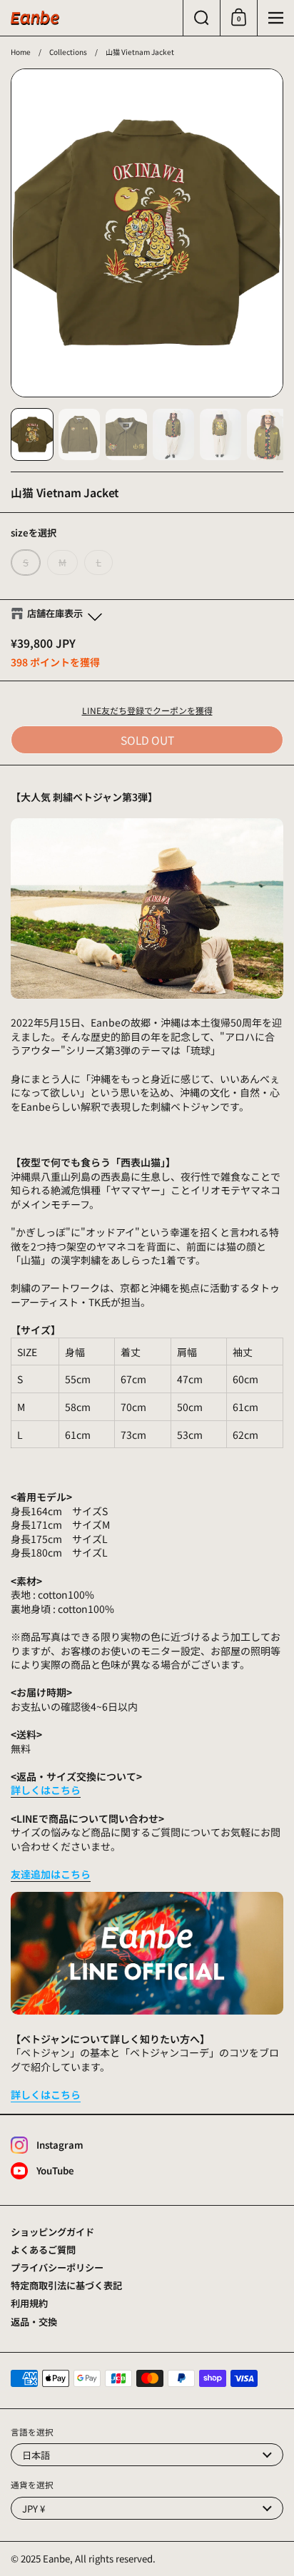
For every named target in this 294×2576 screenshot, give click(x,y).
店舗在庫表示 (55, 614)
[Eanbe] (35, 18)
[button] (201, 18)
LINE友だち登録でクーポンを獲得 (147, 710)
